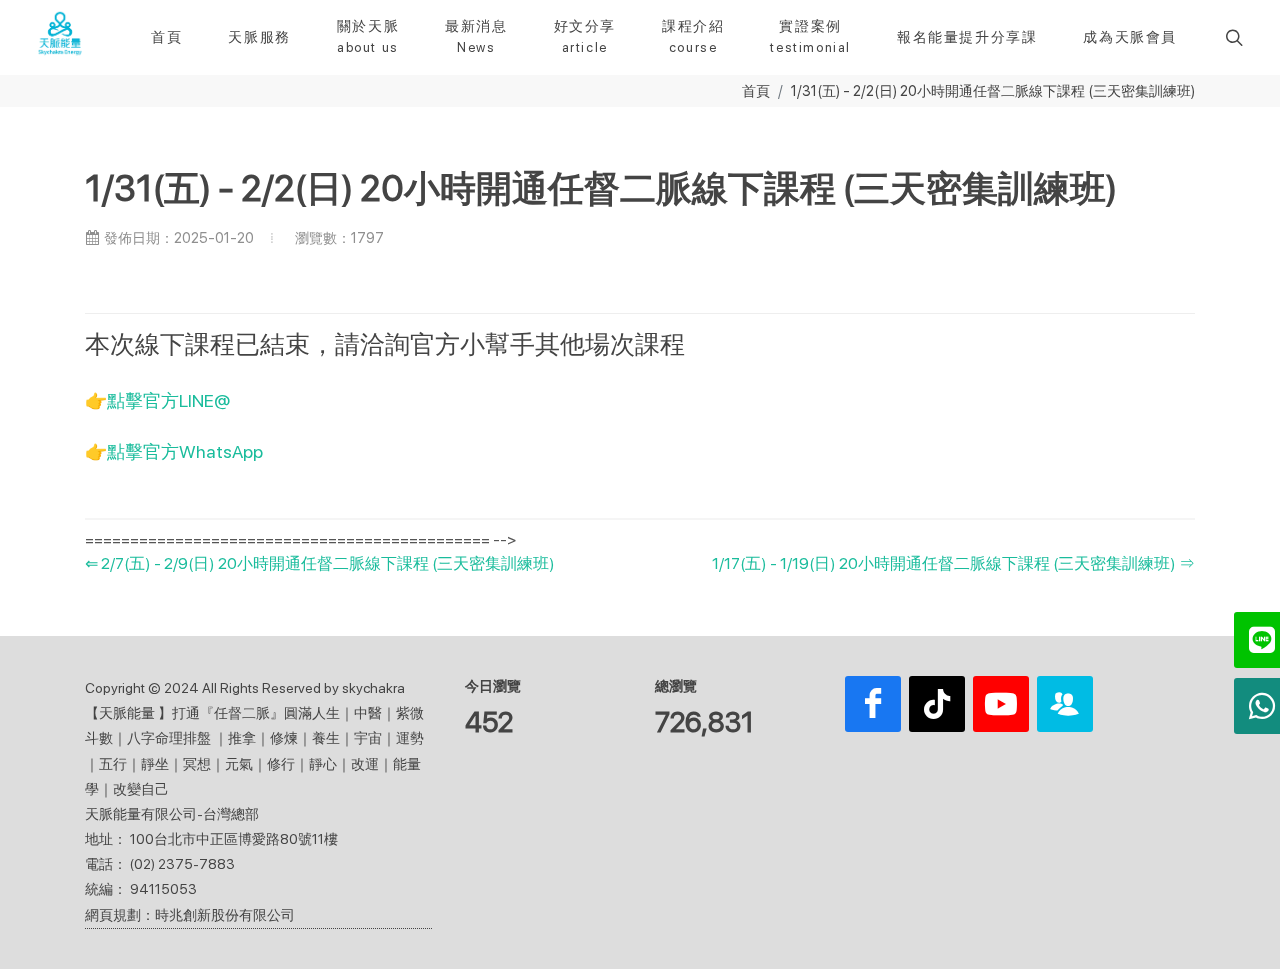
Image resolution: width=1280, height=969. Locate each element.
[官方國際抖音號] (937, 704)
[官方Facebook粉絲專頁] (873, 704)
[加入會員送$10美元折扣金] (1065, 704)
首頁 (756, 90)
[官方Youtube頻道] (1001, 704)
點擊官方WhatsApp (185, 451)
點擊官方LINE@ (168, 400)
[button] (1232, 37)
